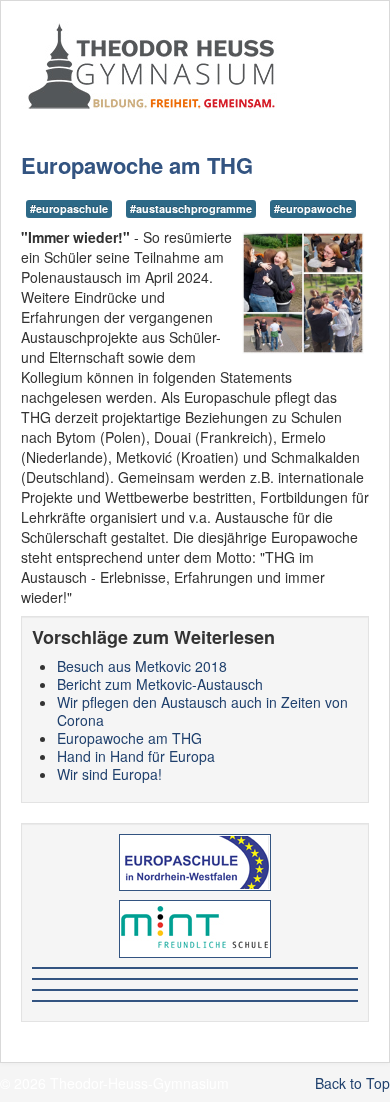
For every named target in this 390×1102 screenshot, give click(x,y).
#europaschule (69, 208)
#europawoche (313, 208)
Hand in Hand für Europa (136, 756)
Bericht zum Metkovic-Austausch (160, 684)
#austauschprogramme (191, 208)
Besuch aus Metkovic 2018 (142, 666)
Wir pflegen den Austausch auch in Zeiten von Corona (202, 711)
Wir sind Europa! (109, 774)
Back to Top (352, 1083)
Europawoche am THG (129, 738)
